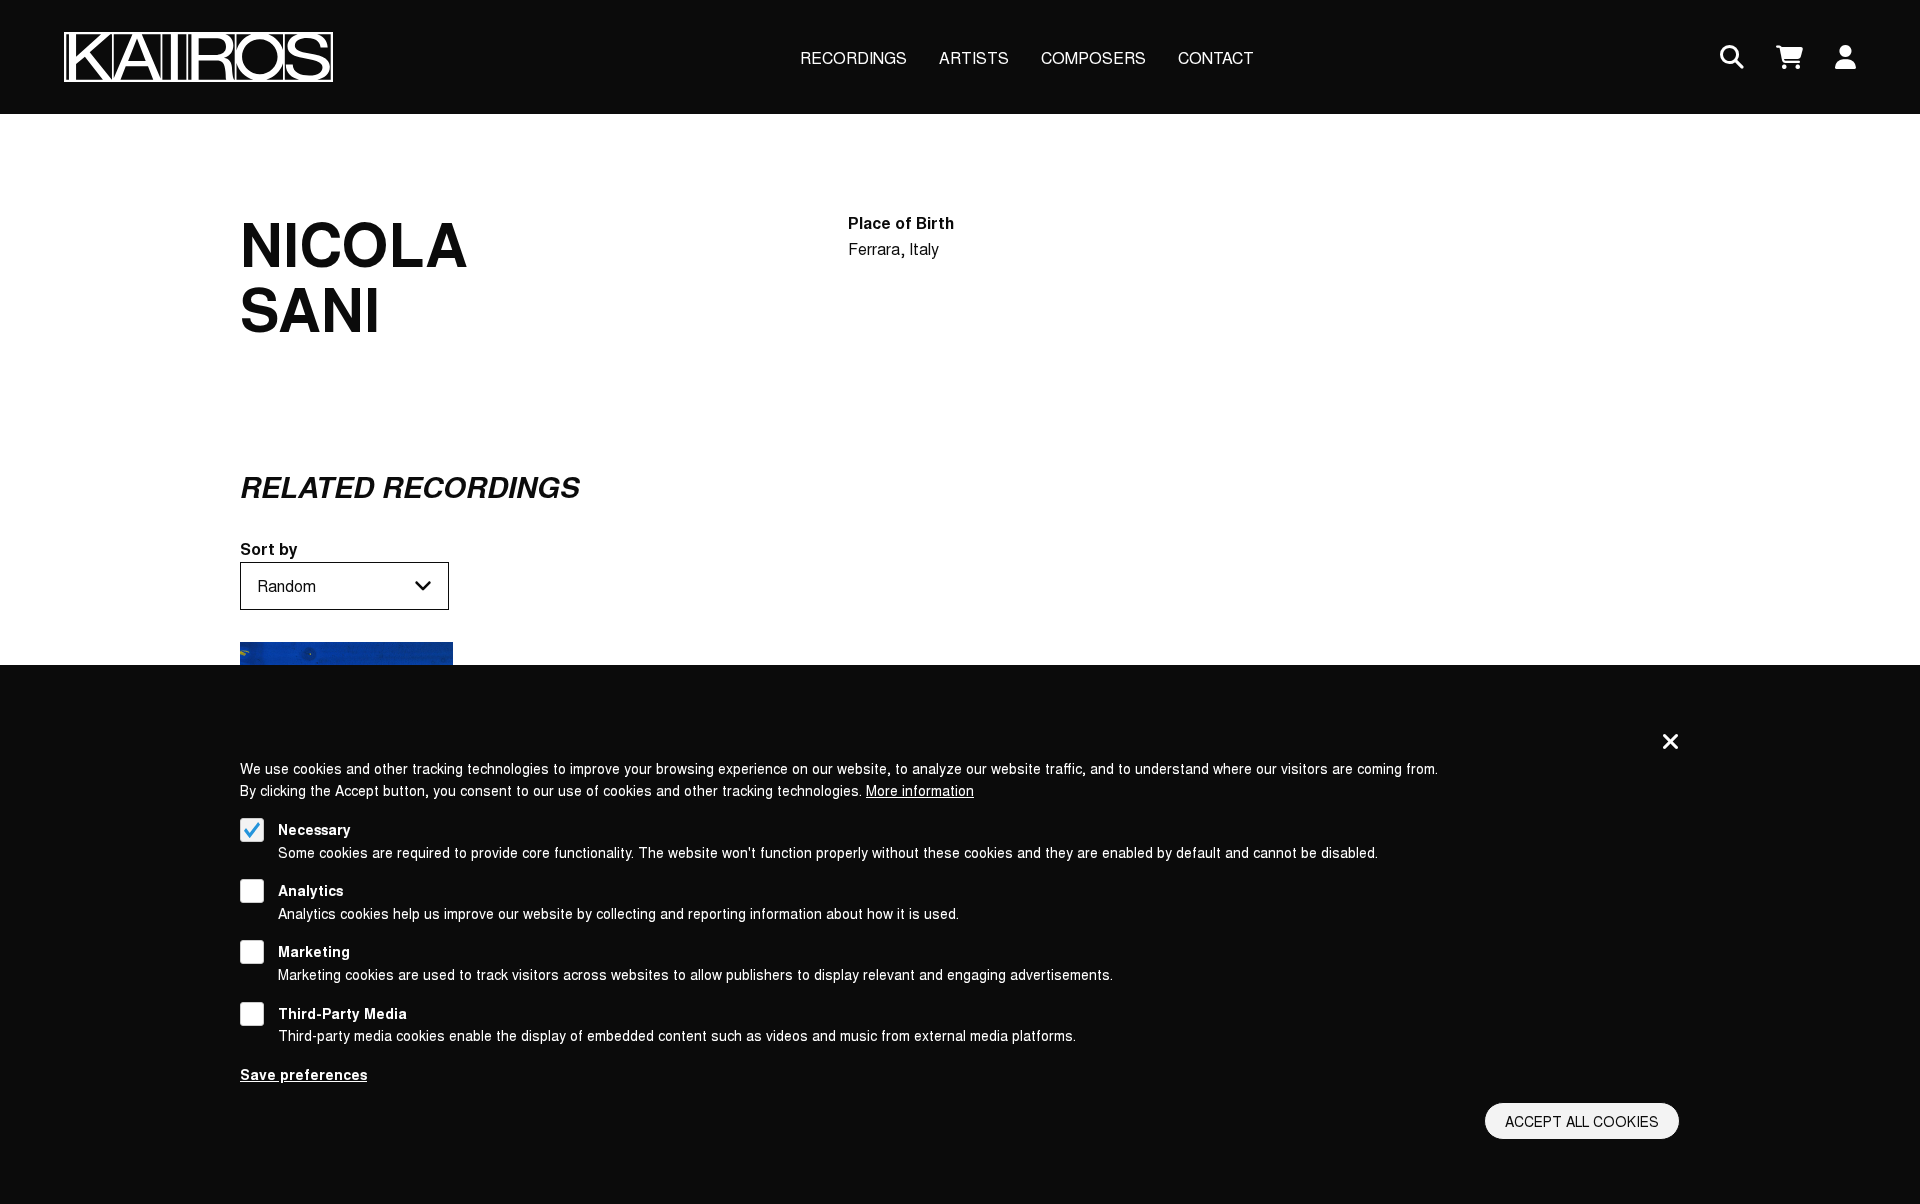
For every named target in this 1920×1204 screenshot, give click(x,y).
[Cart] (1789, 57)
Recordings (853, 57)
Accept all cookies (1582, 1121)
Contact (1216, 57)
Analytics (310, 890)
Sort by (269, 548)
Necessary (314, 829)
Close (1671, 743)
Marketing (314, 952)
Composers (1093, 57)
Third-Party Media (342, 1013)
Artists (974, 57)
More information (920, 790)
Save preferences (303, 1074)
